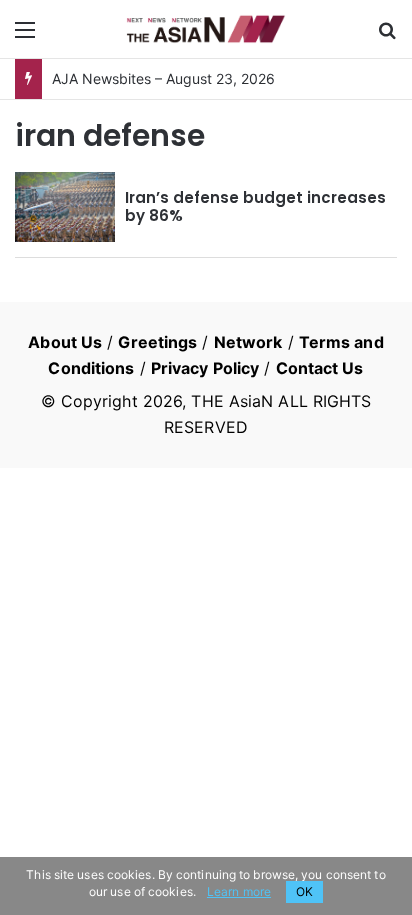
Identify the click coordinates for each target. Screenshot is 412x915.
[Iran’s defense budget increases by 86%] (65, 207)
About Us (65, 342)
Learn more (239, 891)
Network (248, 342)
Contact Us (320, 368)
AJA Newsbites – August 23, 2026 (163, 78)
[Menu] (25, 36)
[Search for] (387, 36)
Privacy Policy (205, 368)
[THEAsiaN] (206, 29)
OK (304, 891)
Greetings (157, 342)
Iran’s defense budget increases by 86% (255, 206)
